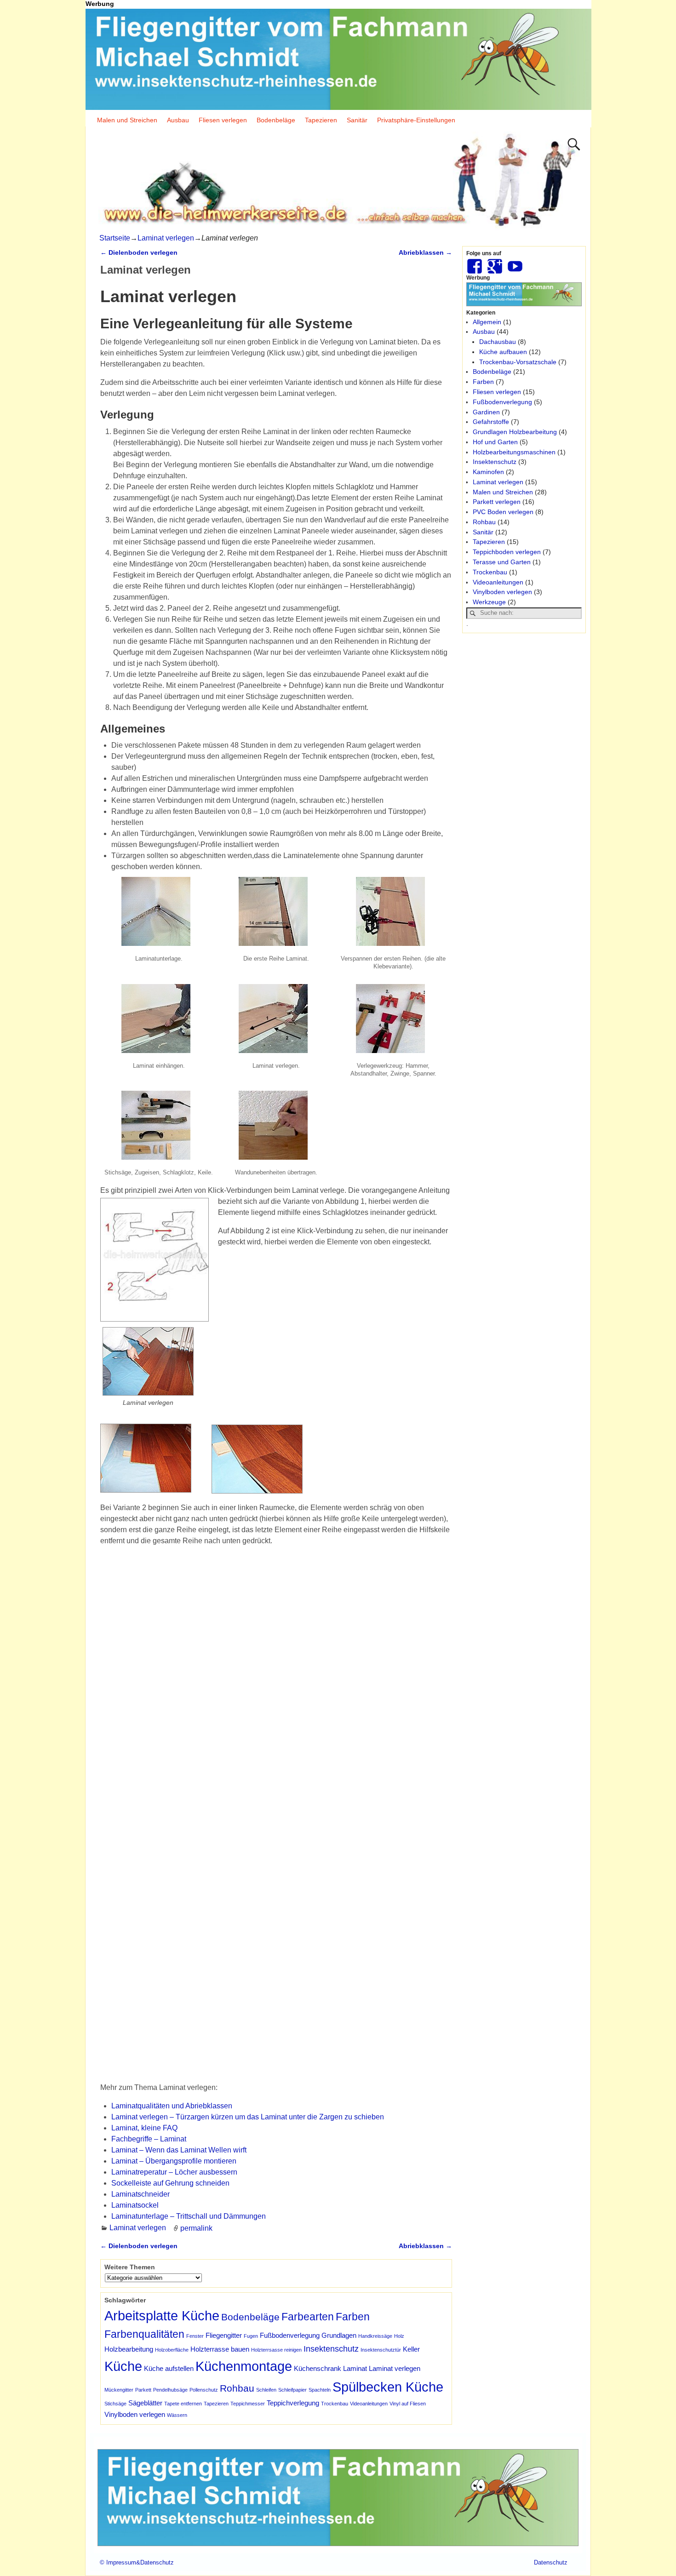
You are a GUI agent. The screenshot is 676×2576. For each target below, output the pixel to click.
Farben (353, 2317)
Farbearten (308, 2317)
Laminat (355, 2368)
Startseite (115, 238)
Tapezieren (321, 120)
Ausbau (178, 120)
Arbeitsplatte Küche (162, 2316)
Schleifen (266, 2390)
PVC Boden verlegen (503, 512)
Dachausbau (498, 342)
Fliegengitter (224, 2335)
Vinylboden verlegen (135, 2414)
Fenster (195, 2336)
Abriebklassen (425, 252)
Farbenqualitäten (144, 2334)
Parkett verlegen (497, 502)
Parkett (143, 2390)
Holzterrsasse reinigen (276, 2350)
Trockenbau (335, 2404)
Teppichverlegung (293, 2403)
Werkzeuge (489, 602)
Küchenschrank (318, 2368)
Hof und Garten (495, 442)
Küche (123, 2366)
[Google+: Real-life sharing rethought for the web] (496, 263)
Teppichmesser (248, 2404)
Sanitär (357, 120)
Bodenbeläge (276, 120)
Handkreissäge (375, 2336)
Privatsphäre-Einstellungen (416, 120)
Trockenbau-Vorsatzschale (518, 362)
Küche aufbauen (503, 352)
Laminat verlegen (166, 238)
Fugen (251, 2336)
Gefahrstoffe (491, 422)
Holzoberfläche (172, 2350)
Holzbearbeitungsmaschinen (514, 452)
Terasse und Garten (502, 562)
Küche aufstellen (169, 2368)
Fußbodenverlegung (290, 2335)
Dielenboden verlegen (139, 252)
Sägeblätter (145, 2403)
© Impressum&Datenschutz (137, 2562)
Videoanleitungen (369, 2404)
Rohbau (237, 2388)
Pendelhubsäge (170, 2390)
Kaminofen (488, 472)
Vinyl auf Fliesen (408, 2404)
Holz (399, 2336)
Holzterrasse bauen (220, 2349)
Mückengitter (119, 2390)
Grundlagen (339, 2335)
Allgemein (487, 322)
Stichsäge (115, 2404)
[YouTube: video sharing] (516, 263)
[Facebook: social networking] (475, 263)
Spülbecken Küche (388, 2387)
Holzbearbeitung (129, 2349)
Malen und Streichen (127, 120)
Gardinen (486, 412)
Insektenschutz (331, 2349)
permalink (196, 2228)
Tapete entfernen (183, 2404)
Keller (411, 2349)
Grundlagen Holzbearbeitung (515, 432)
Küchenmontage (244, 2366)
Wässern (177, 2415)
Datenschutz (551, 2562)
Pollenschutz (204, 2390)
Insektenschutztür (381, 2350)
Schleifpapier (292, 2390)
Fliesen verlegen (223, 120)
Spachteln (320, 2390)
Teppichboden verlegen (507, 552)
